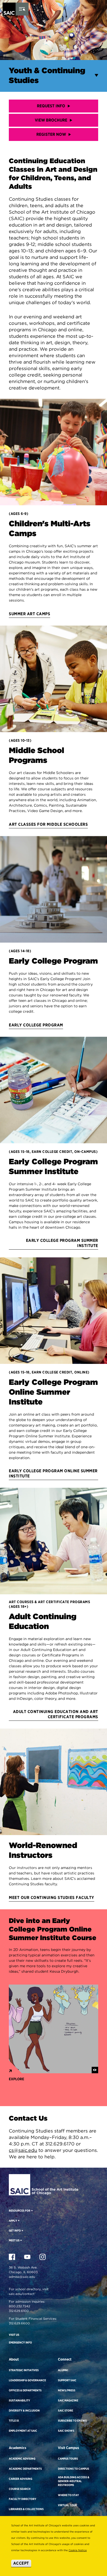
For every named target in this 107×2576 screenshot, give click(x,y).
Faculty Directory (23, 2499)
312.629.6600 (19, 2323)
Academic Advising (22, 2459)
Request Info (51, 106)
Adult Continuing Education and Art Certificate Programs (55, 1714)
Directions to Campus (73, 2469)
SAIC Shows (66, 2431)
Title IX (14, 2421)
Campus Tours (68, 2459)
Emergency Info (20, 2342)
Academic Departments (25, 2469)
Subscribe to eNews (72, 2421)
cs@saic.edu (23, 2150)
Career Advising (21, 2479)
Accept (21, 2563)
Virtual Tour (67, 2505)
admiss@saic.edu (22, 2277)
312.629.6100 (19, 2311)
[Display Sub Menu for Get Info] (22, 2230)
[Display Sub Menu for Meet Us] (21, 2240)
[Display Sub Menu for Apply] (18, 2220)
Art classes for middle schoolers (48, 824)
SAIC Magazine (68, 2400)
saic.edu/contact (22, 2294)
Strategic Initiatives (24, 2370)
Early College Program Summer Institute (62, 1243)
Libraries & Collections (26, 2509)
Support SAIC (67, 2380)
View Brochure (51, 120)
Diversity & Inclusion (24, 2410)
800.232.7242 (19, 2306)
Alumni (63, 2370)
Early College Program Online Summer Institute (53, 1473)
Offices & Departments (25, 2390)
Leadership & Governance (27, 2380)
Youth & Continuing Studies (47, 75)
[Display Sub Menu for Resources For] (32, 2211)
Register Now (51, 134)
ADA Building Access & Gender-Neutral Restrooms (74, 2481)
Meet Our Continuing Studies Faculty (52, 1898)
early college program (36, 1025)
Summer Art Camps (29, 614)
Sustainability (19, 2400)
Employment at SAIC (23, 2431)
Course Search (20, 2489)
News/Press (67, 2390)
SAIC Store (65, 2410)
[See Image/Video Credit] (95, 2070)
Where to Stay (68, 2495)
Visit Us (14, 2335)
